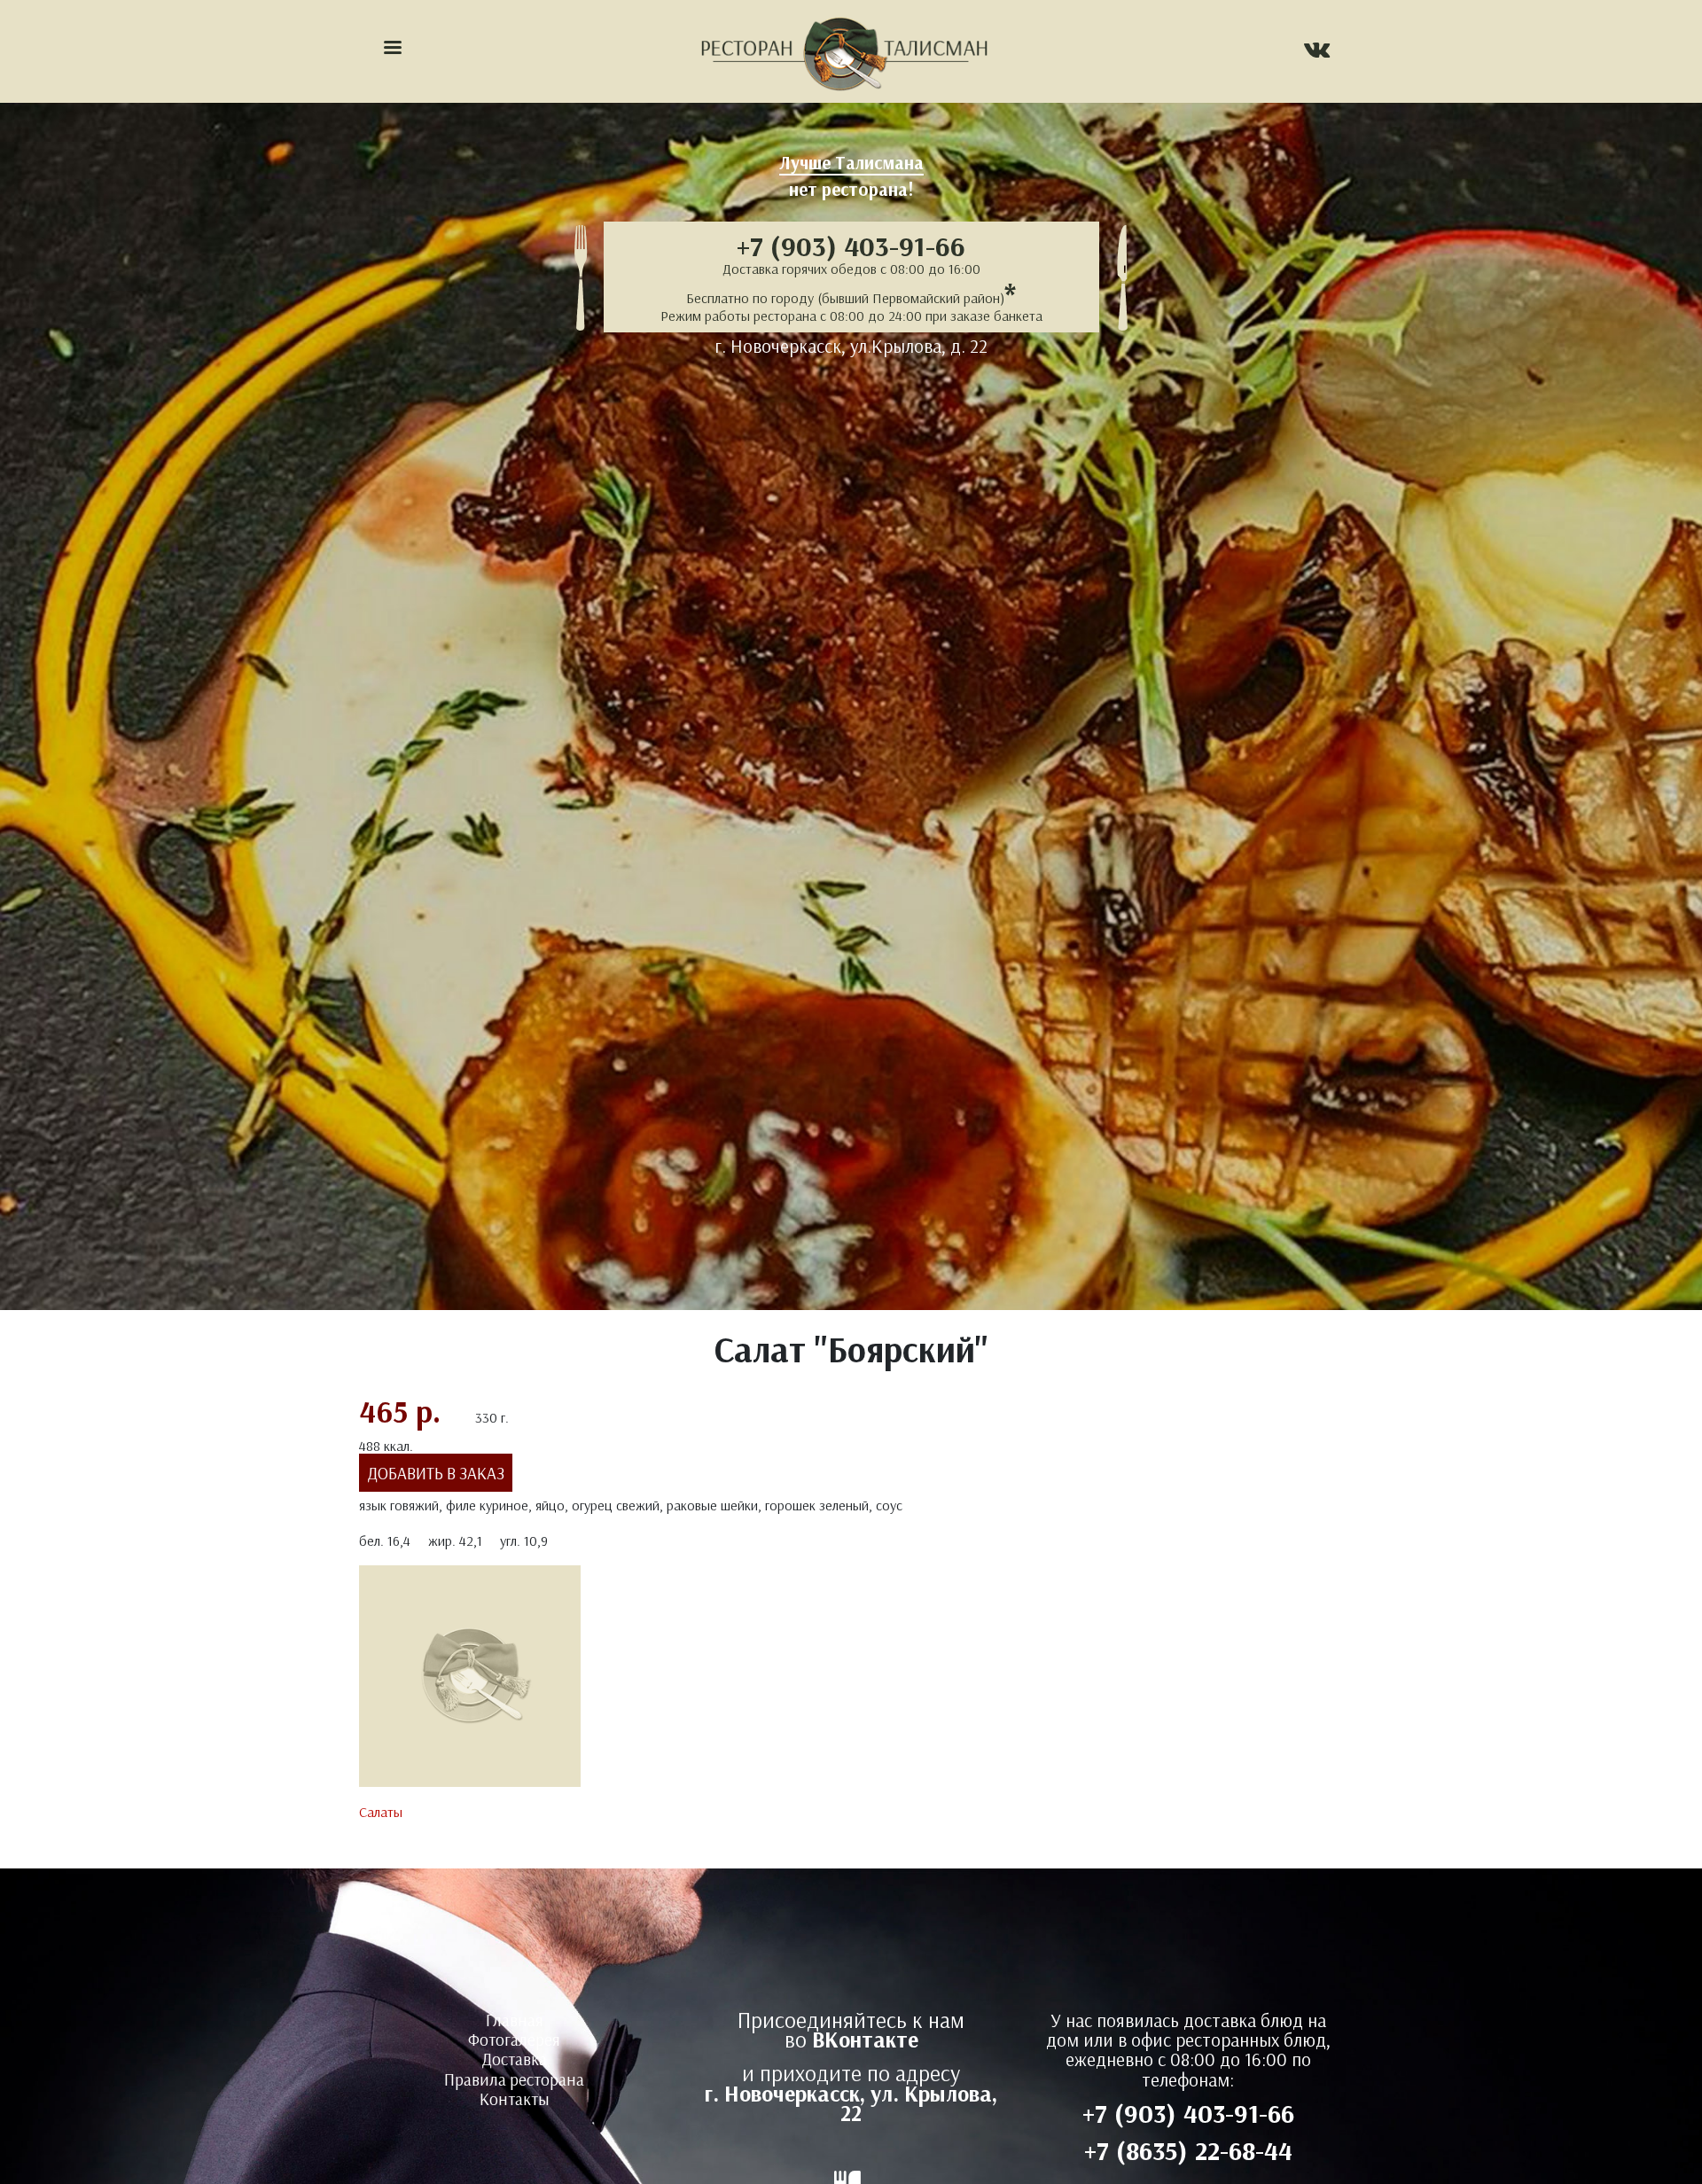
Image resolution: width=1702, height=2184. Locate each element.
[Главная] (844, 51)
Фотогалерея (514, 2040)
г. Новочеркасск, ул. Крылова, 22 (851, 2103)
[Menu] (392, 49)
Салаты (381, 1812)
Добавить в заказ (436, 1473)
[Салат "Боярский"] (470, 1681)
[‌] (1317, 52)
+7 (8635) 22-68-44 (1188, 2150)
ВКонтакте (865, 2039)
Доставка (515, 2059)
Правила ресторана (514, 2079)
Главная (515, 2020)
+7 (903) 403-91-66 (851, 246)
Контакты (515, 2099)
